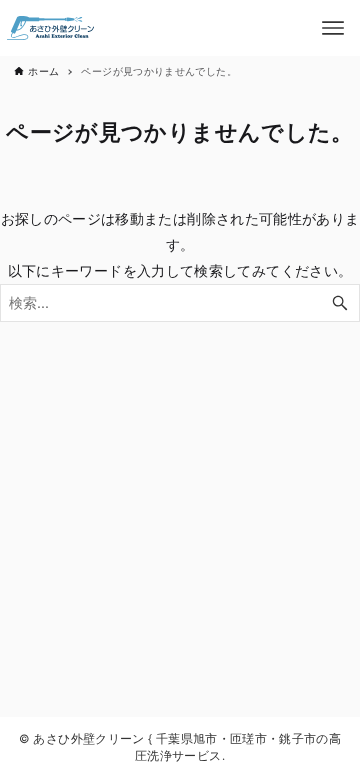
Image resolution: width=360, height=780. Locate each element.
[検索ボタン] (340, 303)
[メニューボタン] (333, 28)
